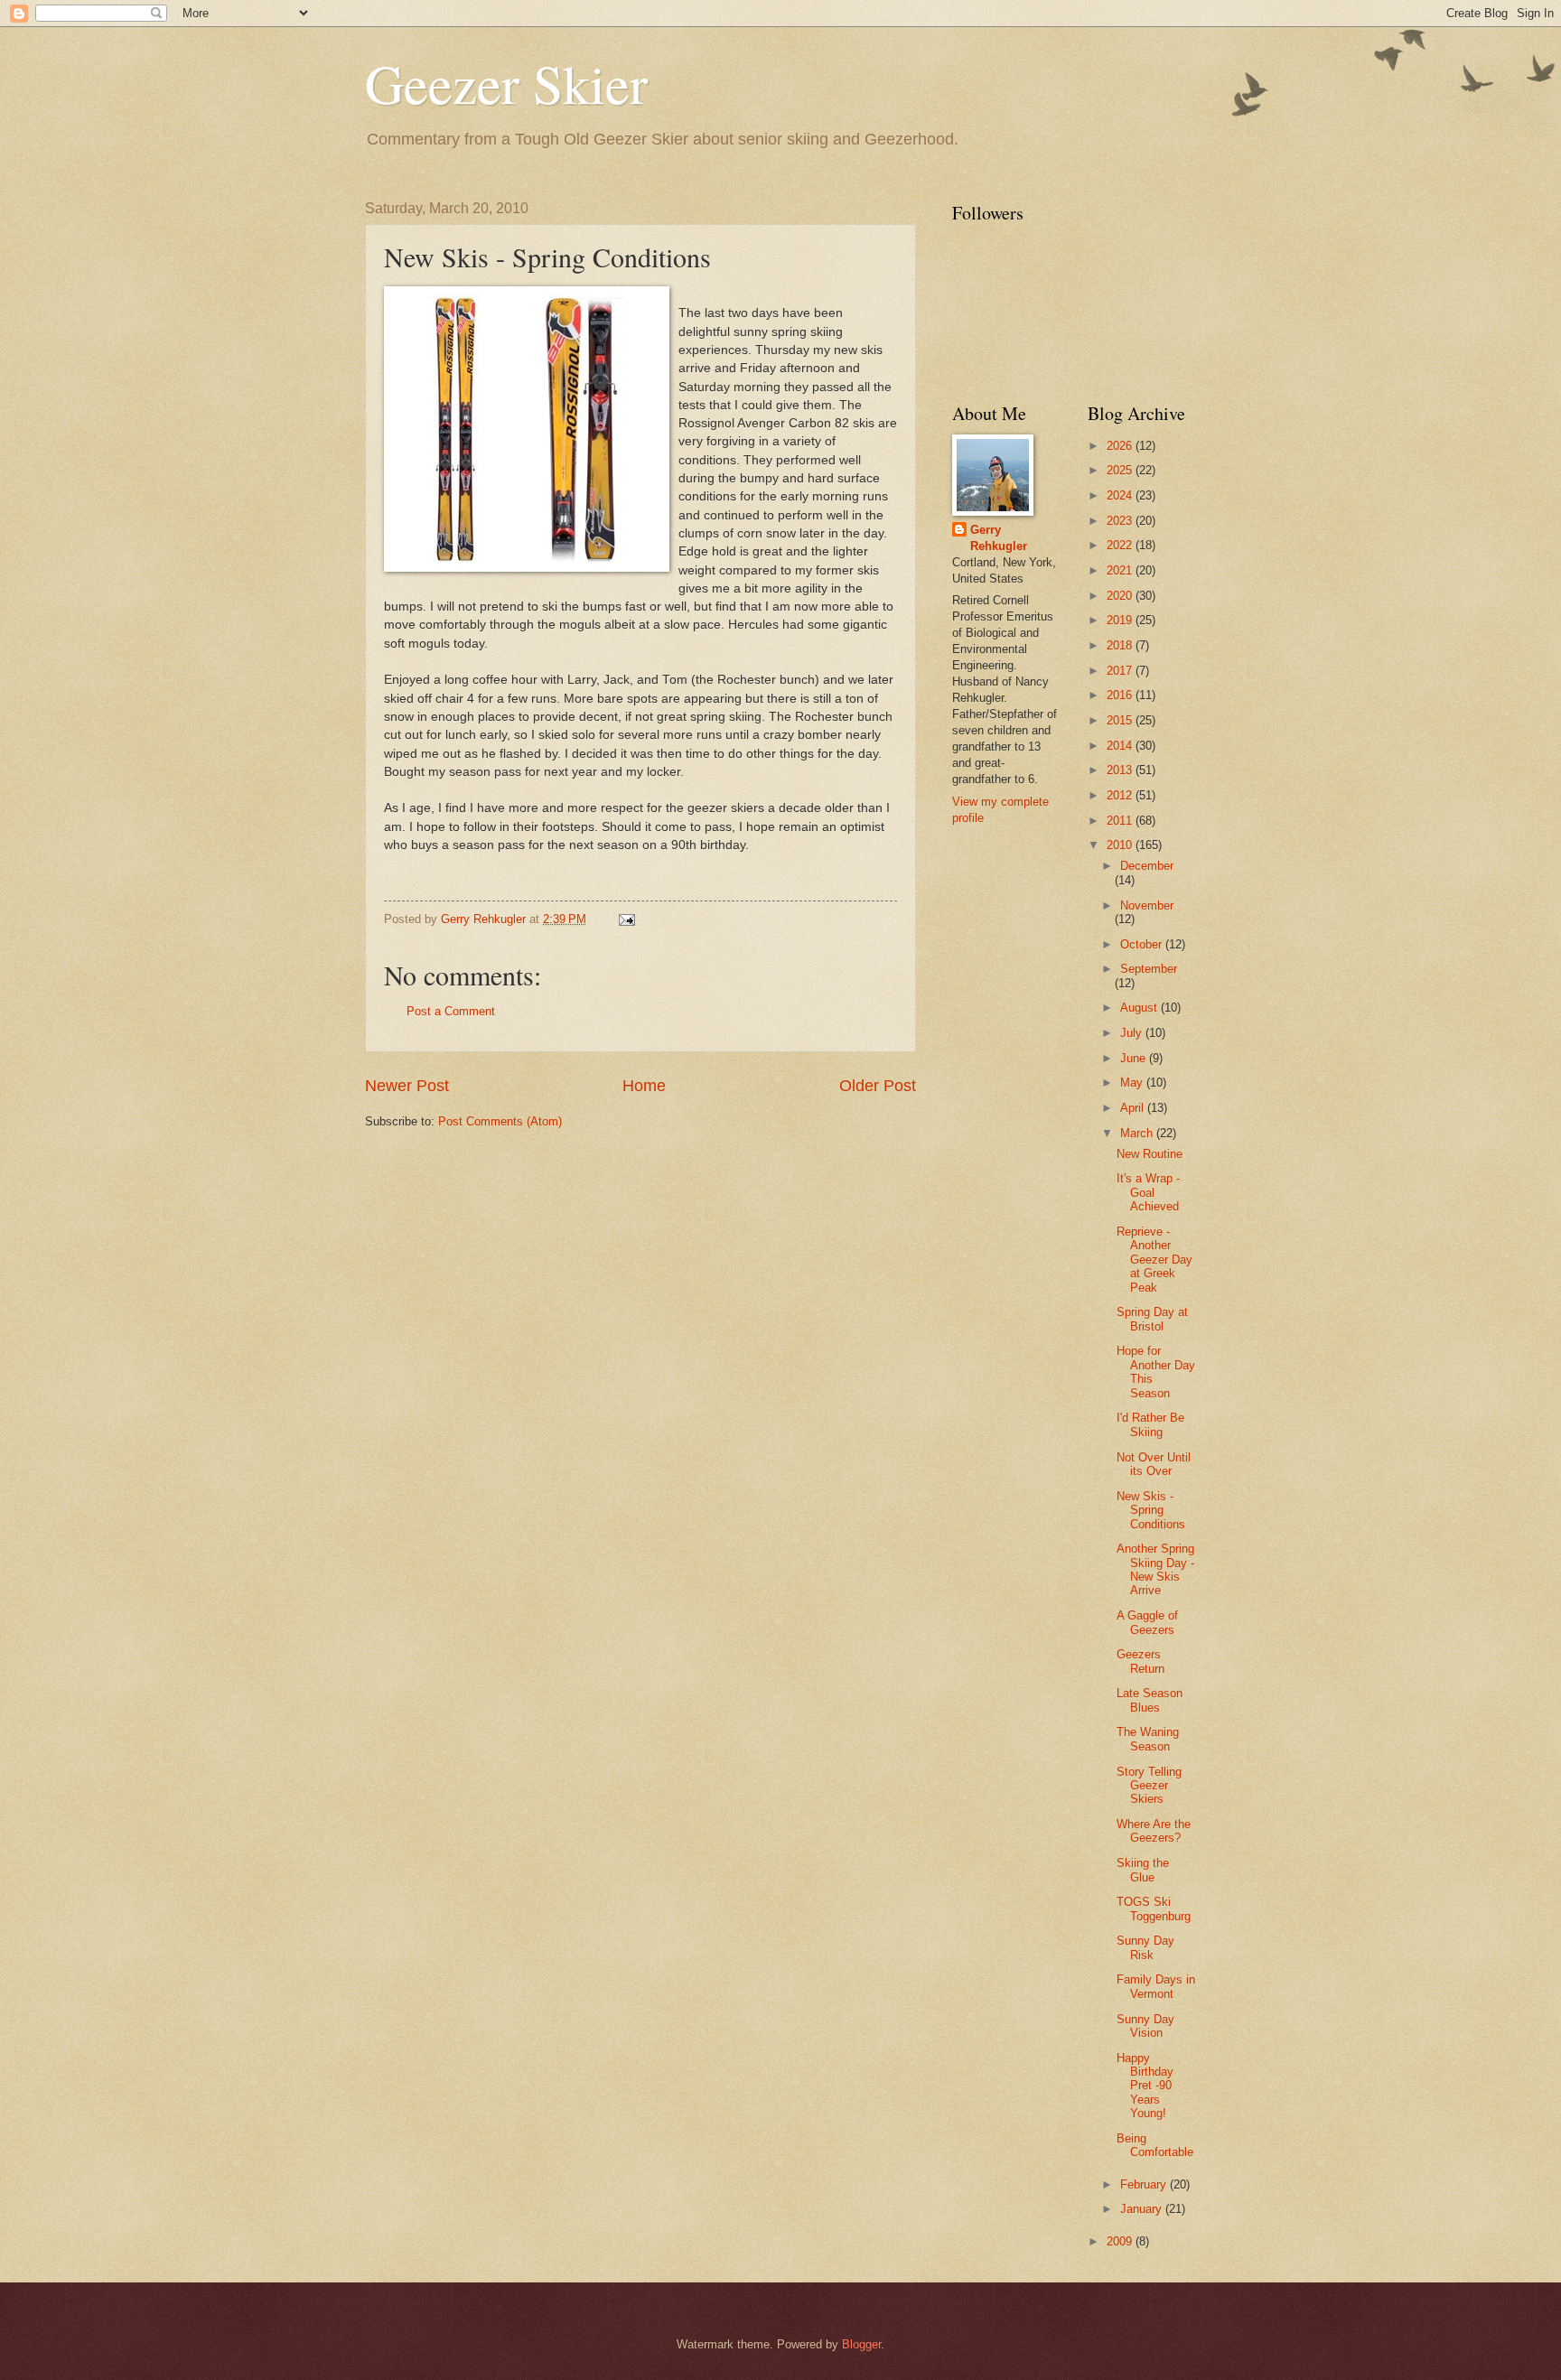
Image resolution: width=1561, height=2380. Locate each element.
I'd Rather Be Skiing (1150, 1424)
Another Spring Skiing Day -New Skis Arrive (1155, 1569)
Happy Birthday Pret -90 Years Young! (1145, 2086)
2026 (1121, 446)
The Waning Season (1148, 1739)
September (1149, 969)
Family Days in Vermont (1156, 1986)
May (1133, 1083)
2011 (1121, 821)
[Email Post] (626, 919)
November (1147, 905)
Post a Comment (451, 1011)
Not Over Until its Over (1154, 1464)
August (1140, 1008)
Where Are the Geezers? (1154, 1831)
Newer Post (407, 1086)
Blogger (861, 2344)
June (1135, 1058)
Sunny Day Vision (1145, 2026)
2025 (1121, 470)
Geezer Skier (506, 83)
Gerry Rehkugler (999, 538)
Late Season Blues (1150, 1700)
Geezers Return (1140, 1661)
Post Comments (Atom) (500, 1121)
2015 (1121, 720)
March (1138, 1133)
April (1134, 1108)
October (1143, 944)
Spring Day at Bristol (1152, 1319)
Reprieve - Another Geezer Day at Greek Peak (1154, 1260)
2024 (1121, 495)
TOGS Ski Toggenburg (1154, 1909)
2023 (1121, 521)
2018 (1121, 645)
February (1145, 2184)
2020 (1121, 596)
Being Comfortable (1155, 2145)
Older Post (878, 1086)
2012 (1121, 795)
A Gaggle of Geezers (1147, 1622)
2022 (1121, 545)
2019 (1121, 620)
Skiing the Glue (1143, 1870)
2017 (1121, 671)
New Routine (1150, 1154)
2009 (1121, 2241)
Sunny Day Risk (1145, 1947)
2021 (1121, 570)
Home (644, 1086)
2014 (1121, 746)
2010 (1121, 845)
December (1147, 866)
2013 (1121, 770)
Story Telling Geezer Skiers (1149, 1786)
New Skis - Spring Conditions (1151, 1510)
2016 (1121, 695)
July (1133, 1033)
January (1143, 2209)
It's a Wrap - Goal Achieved (1148, 1192)
